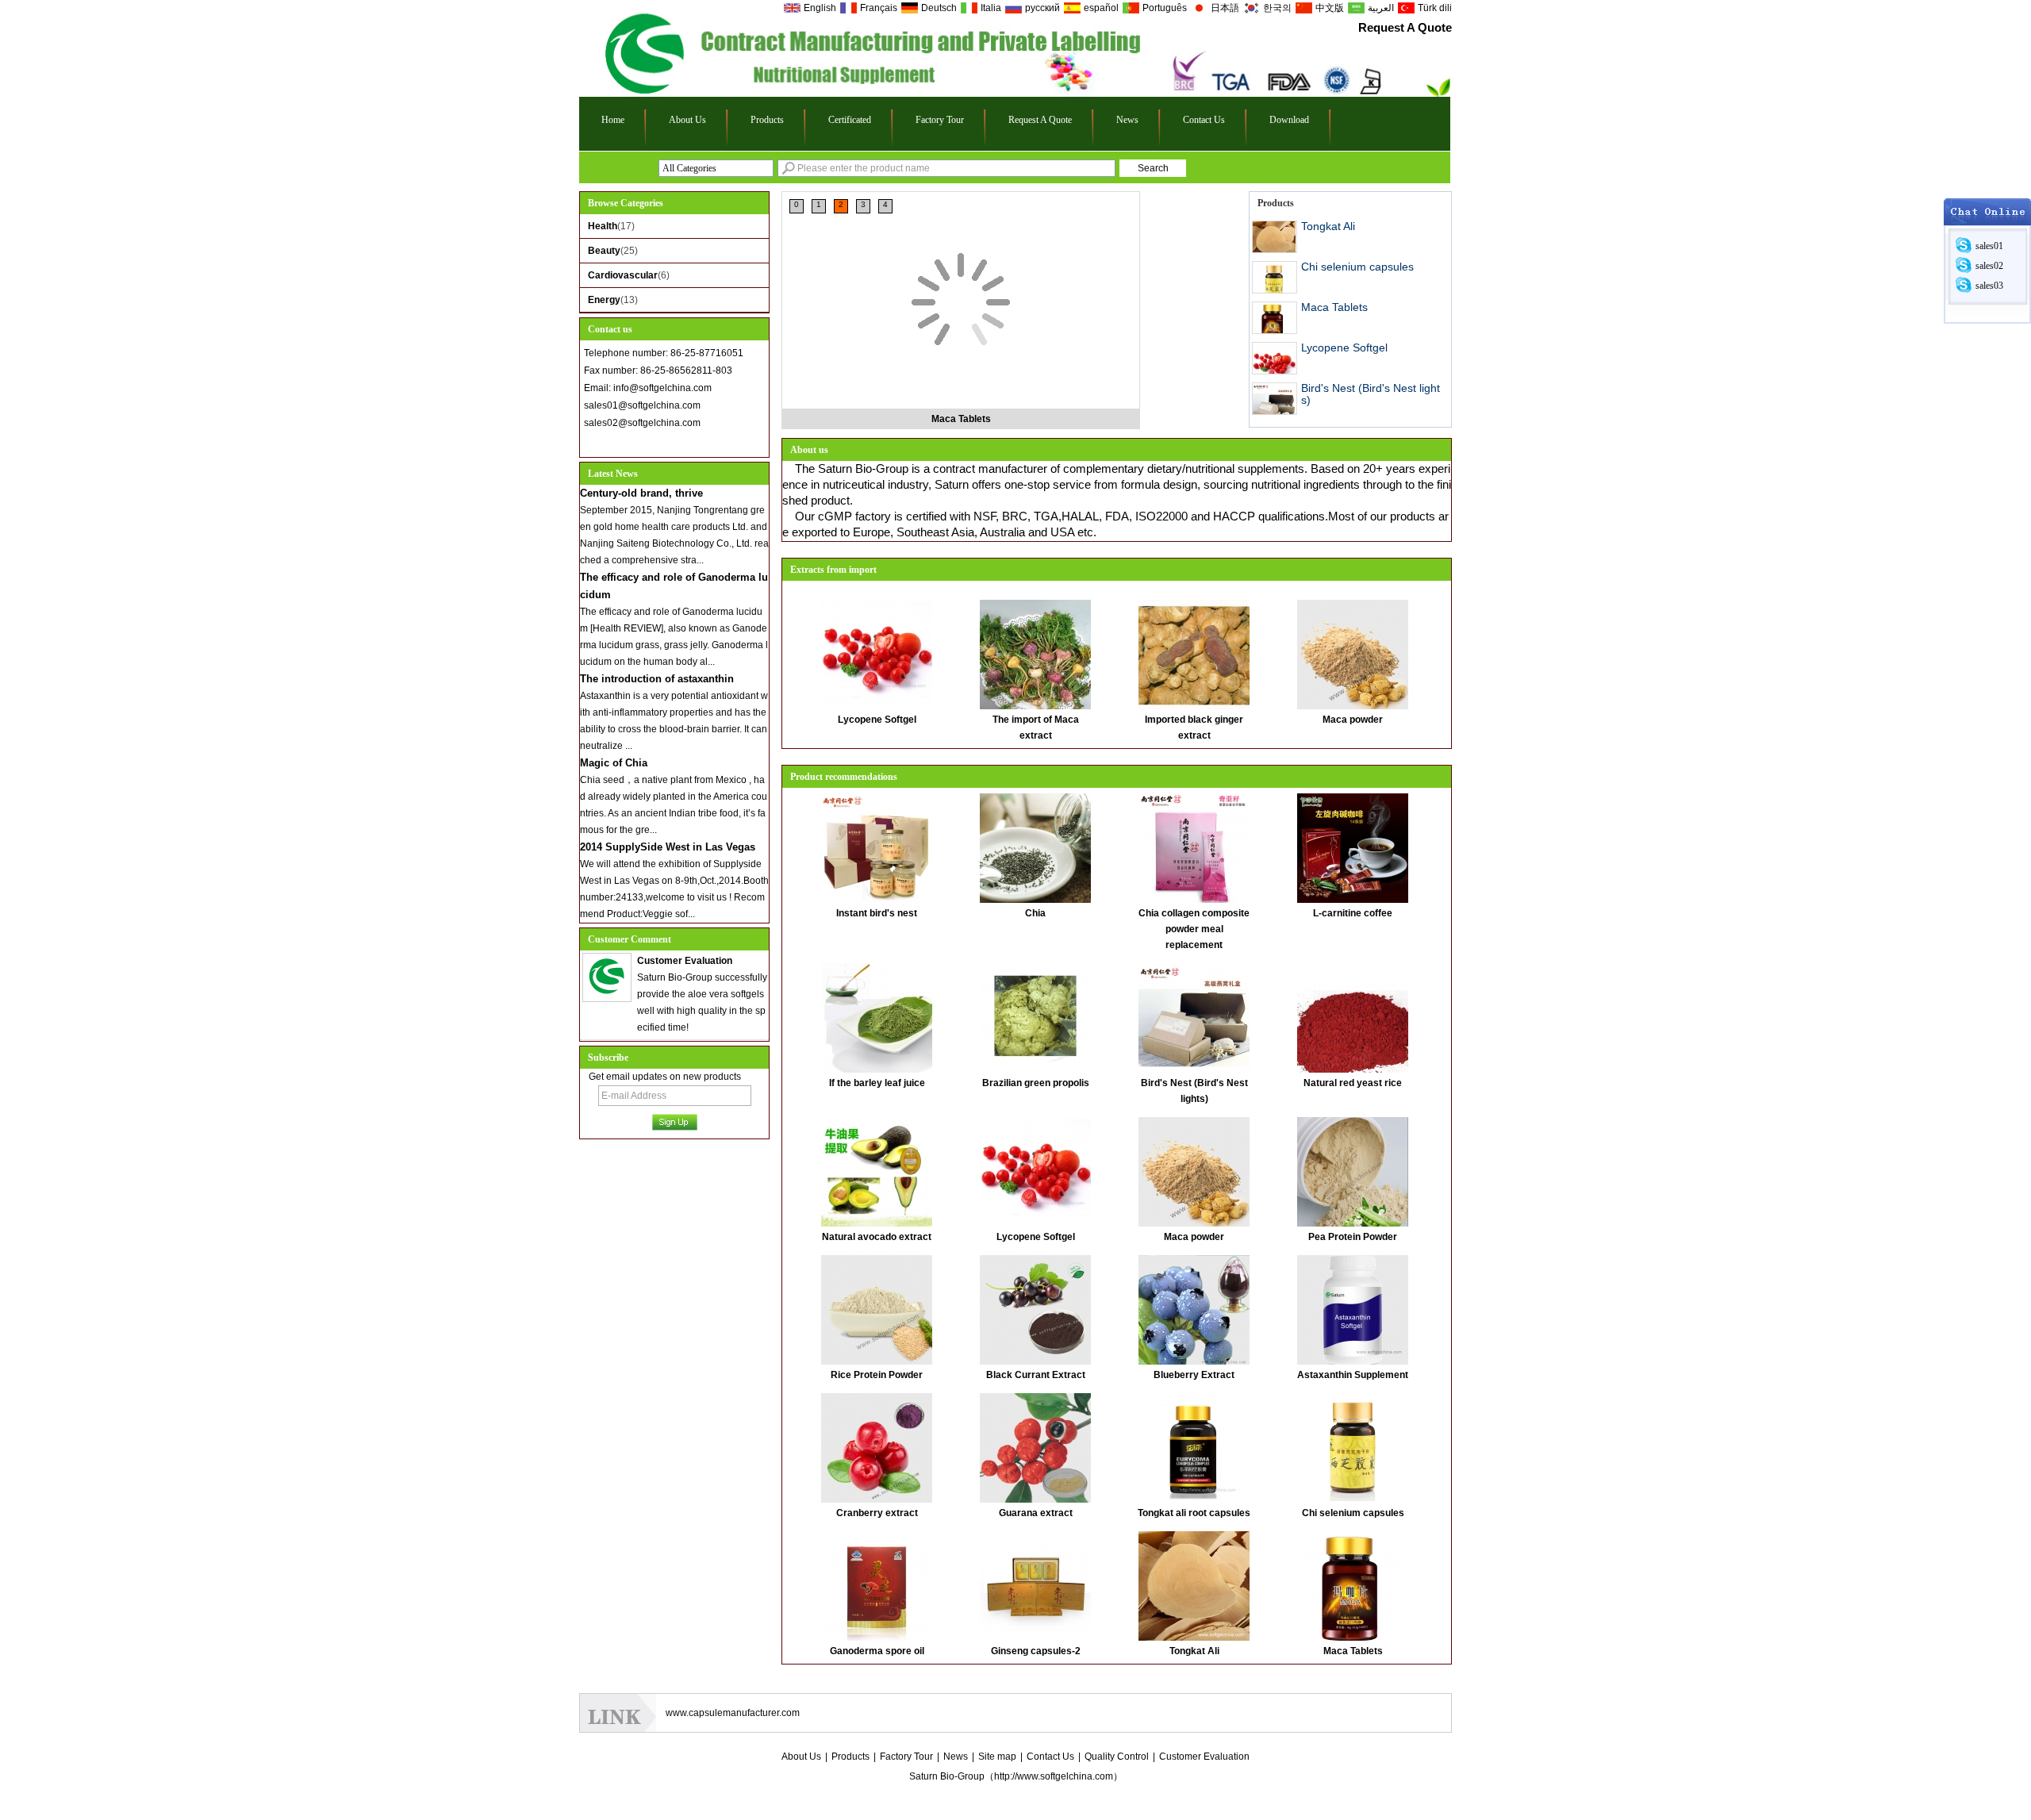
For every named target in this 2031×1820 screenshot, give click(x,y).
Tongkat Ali (1328, 226)
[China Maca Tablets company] (961, 243)
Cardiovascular (623, 275)
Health (603, 226)
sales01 (1989, 246)
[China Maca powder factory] (1353, 654)
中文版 (1330, 8)
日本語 (1225, 8)
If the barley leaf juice (877, 1083)
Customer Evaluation (1204, 1757)
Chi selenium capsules (1357, 267)
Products (767, 120)
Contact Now (675, 443)
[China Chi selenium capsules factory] (1353, 1447)
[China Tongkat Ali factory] (1194, 1585)
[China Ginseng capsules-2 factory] (1035, 1585)
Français (879, 8)
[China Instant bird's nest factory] (877, 847)
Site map (997, 1757)
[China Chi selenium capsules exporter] (1275, 277)
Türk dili (1435, 8)
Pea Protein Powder (1353, 1237)
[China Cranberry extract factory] (877, 1447)
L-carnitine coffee (1353, 913)
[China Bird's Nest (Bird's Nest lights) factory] (1194, 1017)
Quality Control (1117, 1757)
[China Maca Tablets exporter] (1275, 318)
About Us (687, 120)
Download (1289, 120)
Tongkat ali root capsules (1194, 1513)
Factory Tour (940, 120)
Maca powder (1353, 720)
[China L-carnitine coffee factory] (1353, 847)
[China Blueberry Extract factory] (1194, 1309)
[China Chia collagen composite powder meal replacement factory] (1194, 847)
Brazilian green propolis (1036, 1083)
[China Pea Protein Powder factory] (1353, 1171)
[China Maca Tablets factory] (1353, 1585)
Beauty (604, 251)
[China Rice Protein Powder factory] (877, 1309)
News (1127, 120)
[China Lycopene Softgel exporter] (1275, 358)
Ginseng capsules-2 (1036, 1651)
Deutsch (939, 8)
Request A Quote (1405, 27)
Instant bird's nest (877, 913)
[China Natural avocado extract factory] (877, 1171)
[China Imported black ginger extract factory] (1194, 654)
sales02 (1989, 266)
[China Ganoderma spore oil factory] (877, 1585)
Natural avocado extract (877, 1237)
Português (1165, 8)
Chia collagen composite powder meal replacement (1194, 929)
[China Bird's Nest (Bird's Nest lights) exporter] (1275, 399)
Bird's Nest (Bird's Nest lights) (1371, 394)
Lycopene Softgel (1344, 347)
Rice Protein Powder (877, 1375)
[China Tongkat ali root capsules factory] (1194, 1447)
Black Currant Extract (1036, 1375)
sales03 (1989, 286)
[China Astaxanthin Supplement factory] (1353, 1309)
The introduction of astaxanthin (657, 679)
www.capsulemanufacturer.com (733, 1713)
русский (1042, 8)
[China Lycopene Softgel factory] (877, 654)
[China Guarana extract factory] (1035, 1447)
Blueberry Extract (1194, 1375)
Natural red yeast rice (1353, 1083)
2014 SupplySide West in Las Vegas (668, 847)
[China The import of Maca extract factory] (1035, 654)
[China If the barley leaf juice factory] (877, 1017)
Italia (991, 8)
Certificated (850, 120)
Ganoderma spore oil (877, 1651)
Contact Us (1204, 120)
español (1101, 8)
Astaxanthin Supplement (1353, 1375)
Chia (1035, 913)
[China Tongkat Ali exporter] (1275, 237)
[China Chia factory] (1035, 847)
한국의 (1277, 8)
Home (613, 120)
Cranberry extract (877, 1513)
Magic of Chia (614, 763)
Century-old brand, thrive (641, 493)
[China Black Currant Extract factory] (1035, 1309)
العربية (1381, 8)
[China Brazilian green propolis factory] (1035, 1017)
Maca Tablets (961, 419)
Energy (604, 300)
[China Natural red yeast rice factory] (1353, 1017)
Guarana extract (1036, 1513)
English (820, 8)
